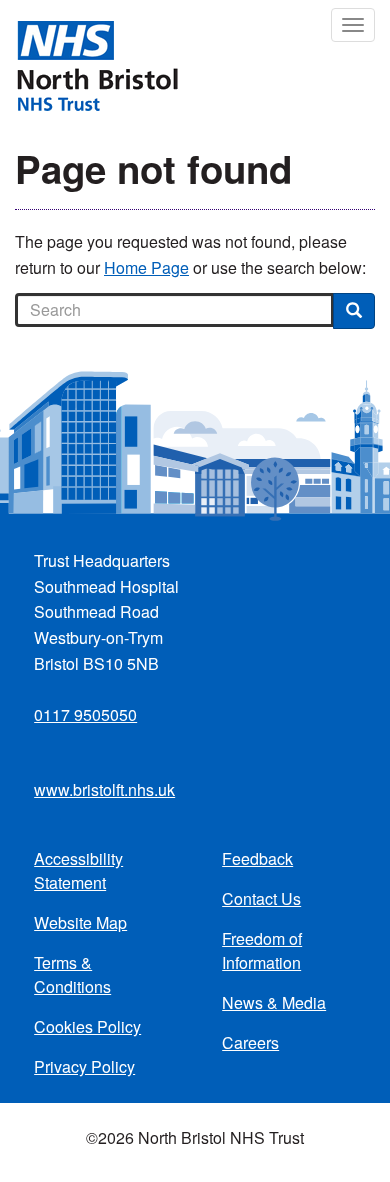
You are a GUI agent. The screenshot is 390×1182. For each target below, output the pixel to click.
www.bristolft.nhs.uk (104, 789)
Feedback (257, 858)
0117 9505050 (85, 714)
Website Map (80, 922)
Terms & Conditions (72, 974)
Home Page (146, 267)
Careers (250, 1042)
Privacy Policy (84, 1066)
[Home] (89, 64)
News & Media (274, 1002)
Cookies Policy (87, 1026)
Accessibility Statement (78, 870)
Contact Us (261, 898)
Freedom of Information (262, 950)
